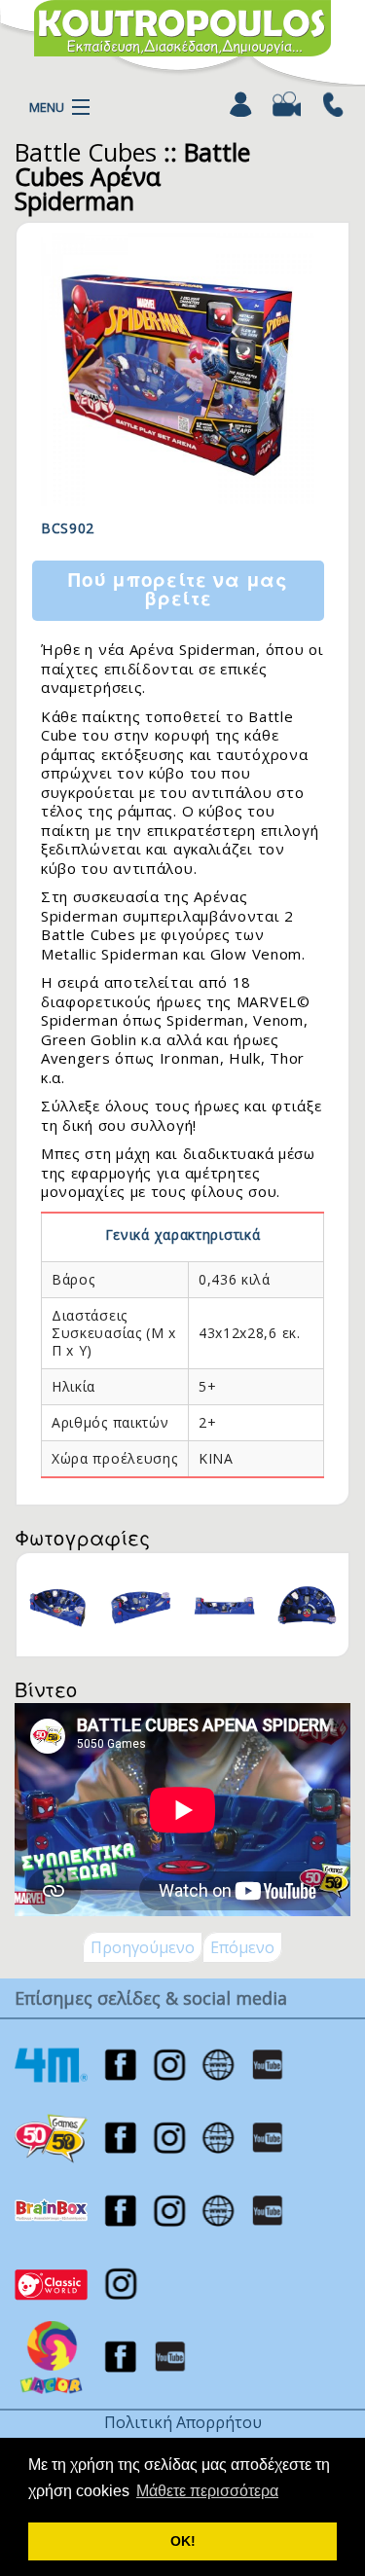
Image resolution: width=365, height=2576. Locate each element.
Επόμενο (242, 1947)
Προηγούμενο (143, 1947)
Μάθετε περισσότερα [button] (207, 2491)
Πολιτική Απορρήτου (183, 2422)
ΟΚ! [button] (183, 2541)
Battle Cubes (86, 152)
